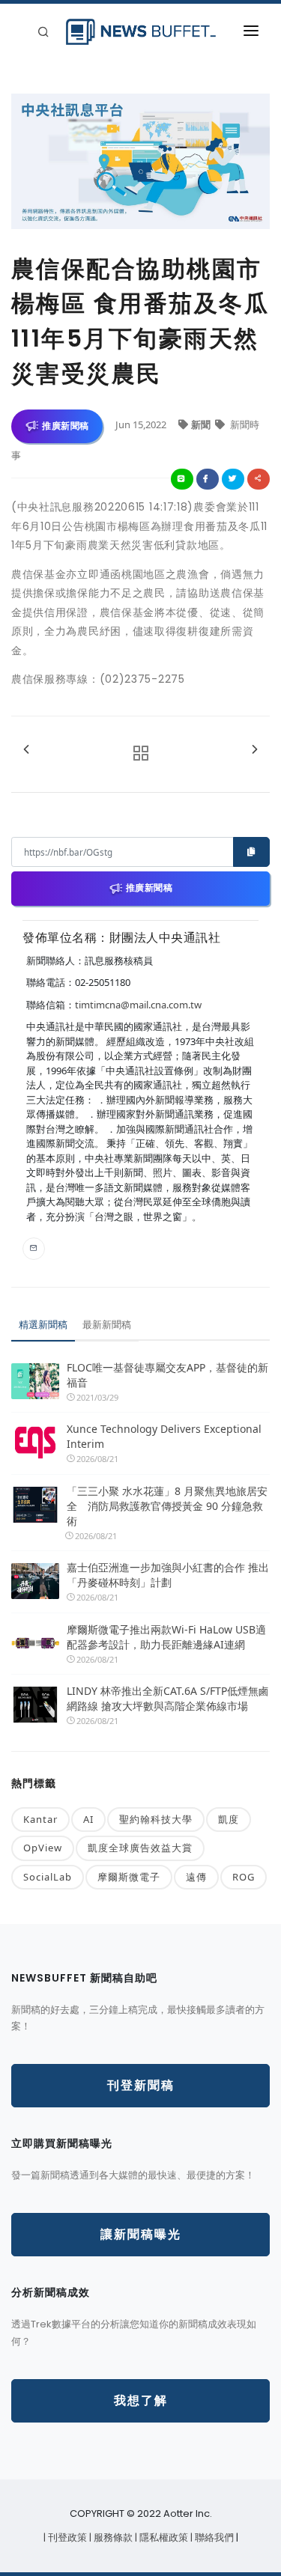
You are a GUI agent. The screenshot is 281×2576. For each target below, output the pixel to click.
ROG (244, 1877)
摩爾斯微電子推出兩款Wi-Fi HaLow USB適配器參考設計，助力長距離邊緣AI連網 (166, 1637)
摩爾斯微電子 (129, 1877)
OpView (43, 1848)
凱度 (229, 1819)
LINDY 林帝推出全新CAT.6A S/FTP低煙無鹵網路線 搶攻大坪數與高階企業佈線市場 (168, 1698)
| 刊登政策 (66, 2537)
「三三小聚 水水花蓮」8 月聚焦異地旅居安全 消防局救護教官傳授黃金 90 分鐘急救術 (167, 1506)
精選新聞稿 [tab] (43, 1324)
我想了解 (141, 2400)
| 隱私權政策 (163, 2537)
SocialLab (48, 1877)
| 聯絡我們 (213, 2537)
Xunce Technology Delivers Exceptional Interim (164, 1436)
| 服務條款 (112, 2537)
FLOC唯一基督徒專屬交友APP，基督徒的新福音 (167, 1375)
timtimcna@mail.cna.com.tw (138, 1005)
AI (88, 1819)
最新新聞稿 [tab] (107, 1324)
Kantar (40, 1819)
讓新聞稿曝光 (141, 2234)
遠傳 (196, 1877)
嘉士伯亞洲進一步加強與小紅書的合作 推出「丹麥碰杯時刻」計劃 (168, 1575)
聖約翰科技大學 (156, 1819)
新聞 (202, 424)
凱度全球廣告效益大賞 (140, 1848)
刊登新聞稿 (141, 2085)
